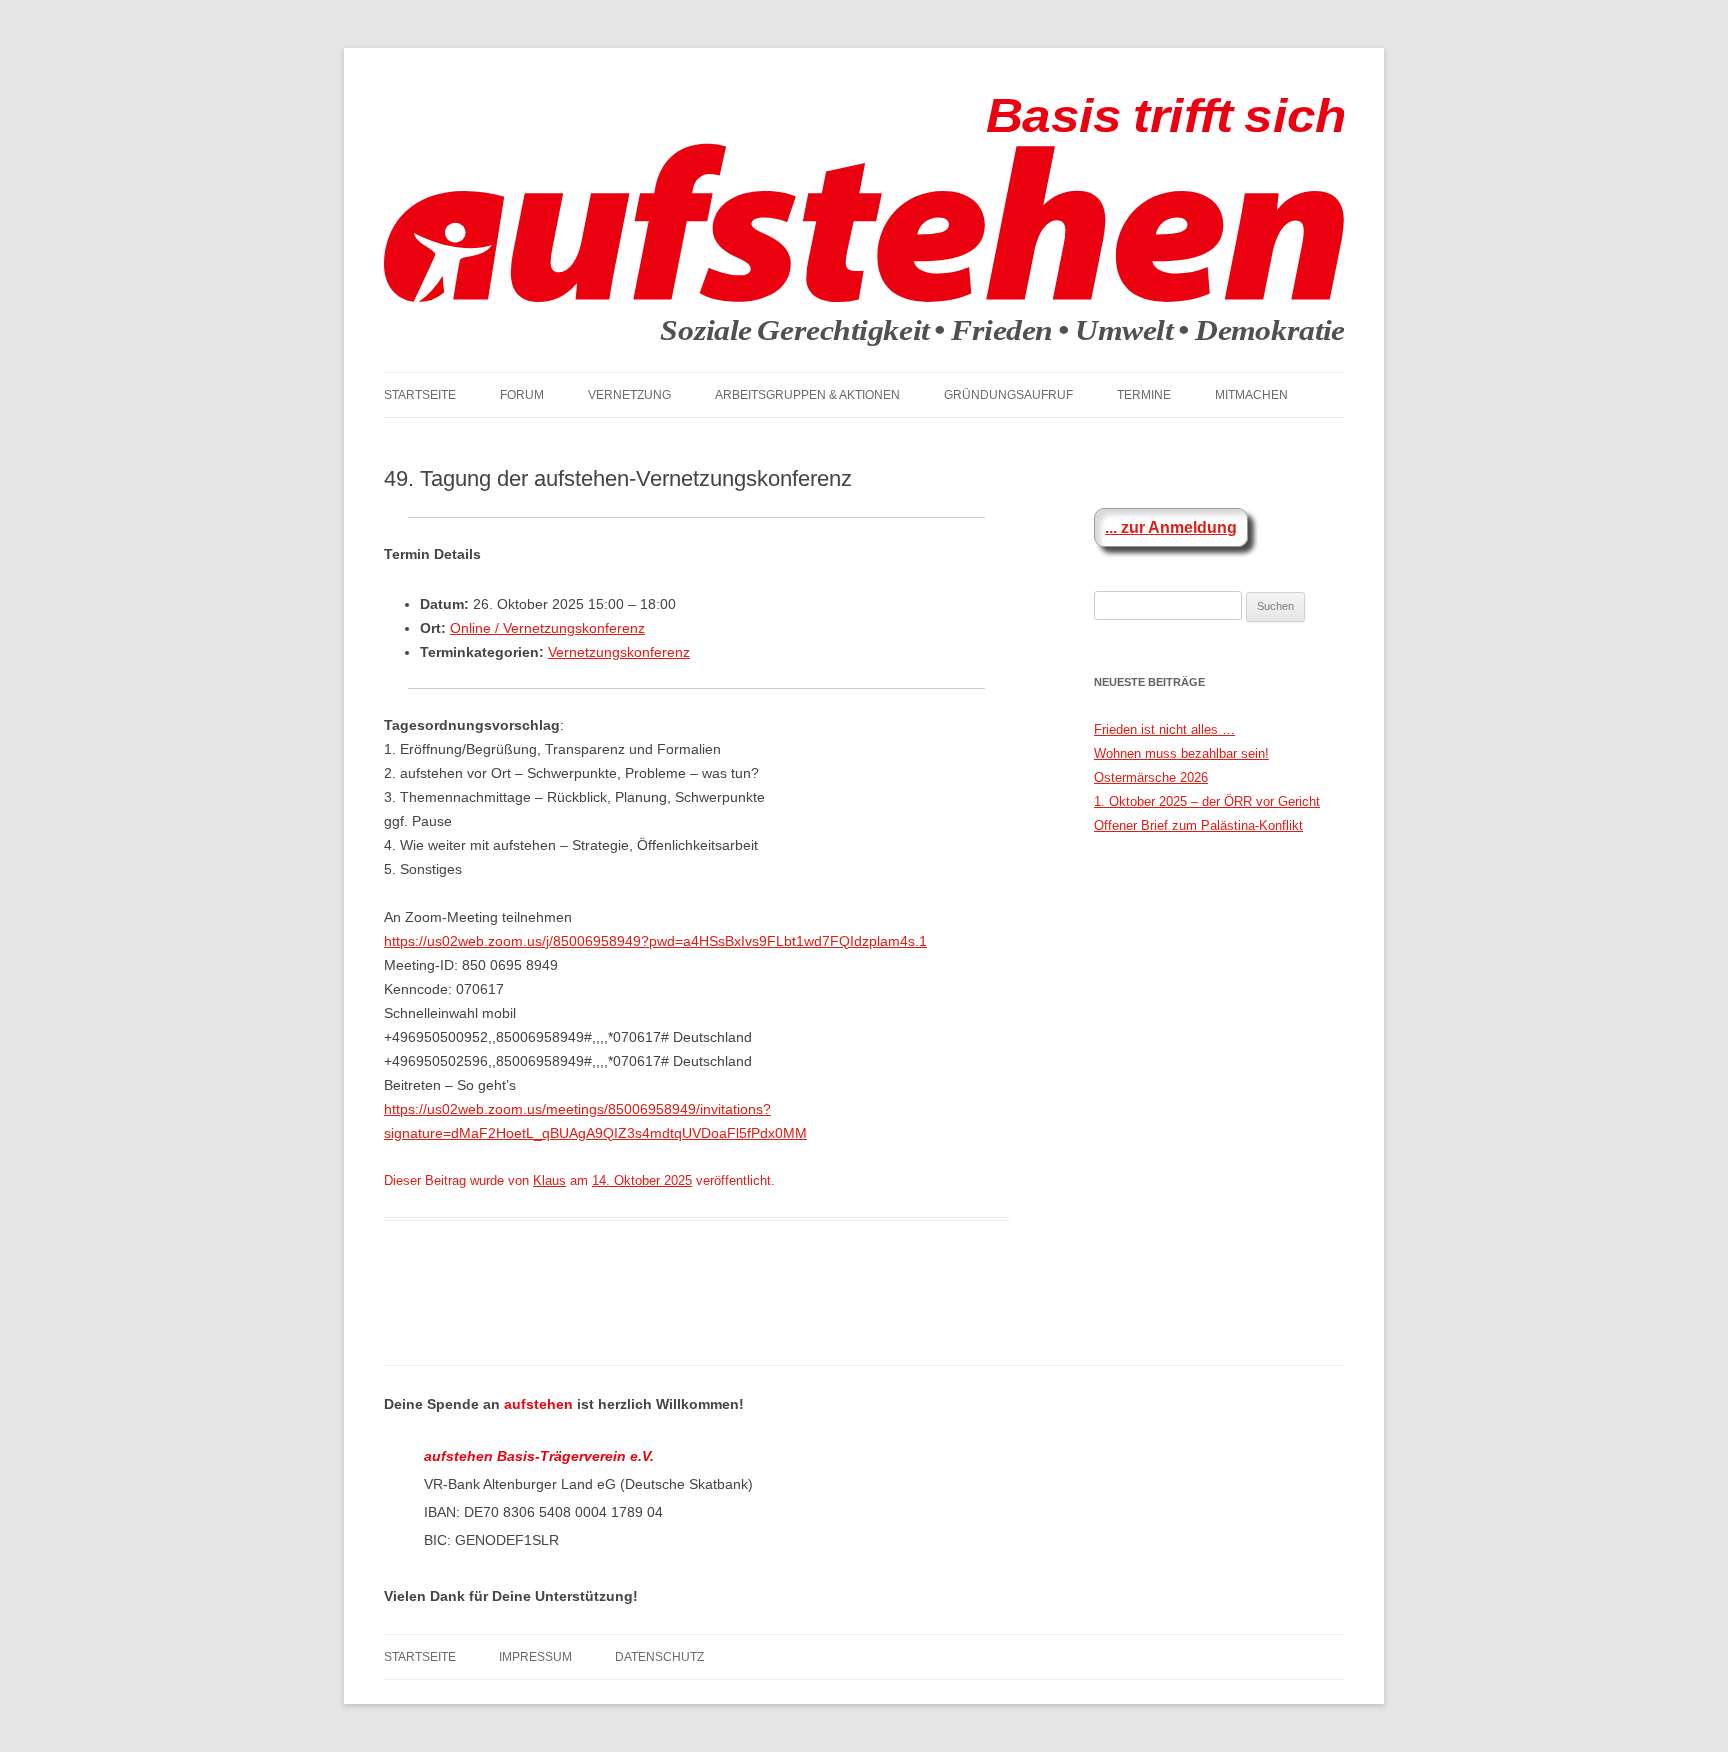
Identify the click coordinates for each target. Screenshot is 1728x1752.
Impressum (535, 1657)
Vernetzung (629, 395)
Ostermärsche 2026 (1151, 777)
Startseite (420, 395)
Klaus (549, 1180)
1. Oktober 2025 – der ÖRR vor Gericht (1207, 801)
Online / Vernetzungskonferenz (547, 628)
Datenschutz (659, 1657)
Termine (1144, 395)
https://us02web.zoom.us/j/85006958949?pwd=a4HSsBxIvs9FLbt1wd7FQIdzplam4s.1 (655, 941)
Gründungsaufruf (1008, 395)
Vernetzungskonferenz (619, 652)
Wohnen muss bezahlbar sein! (1181, 753)
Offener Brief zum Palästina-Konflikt (1198, 825)
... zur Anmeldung (1171, 527)
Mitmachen (1251, 395)
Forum (522, 395)
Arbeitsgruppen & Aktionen (807, 395)
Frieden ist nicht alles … (1164, 729)
